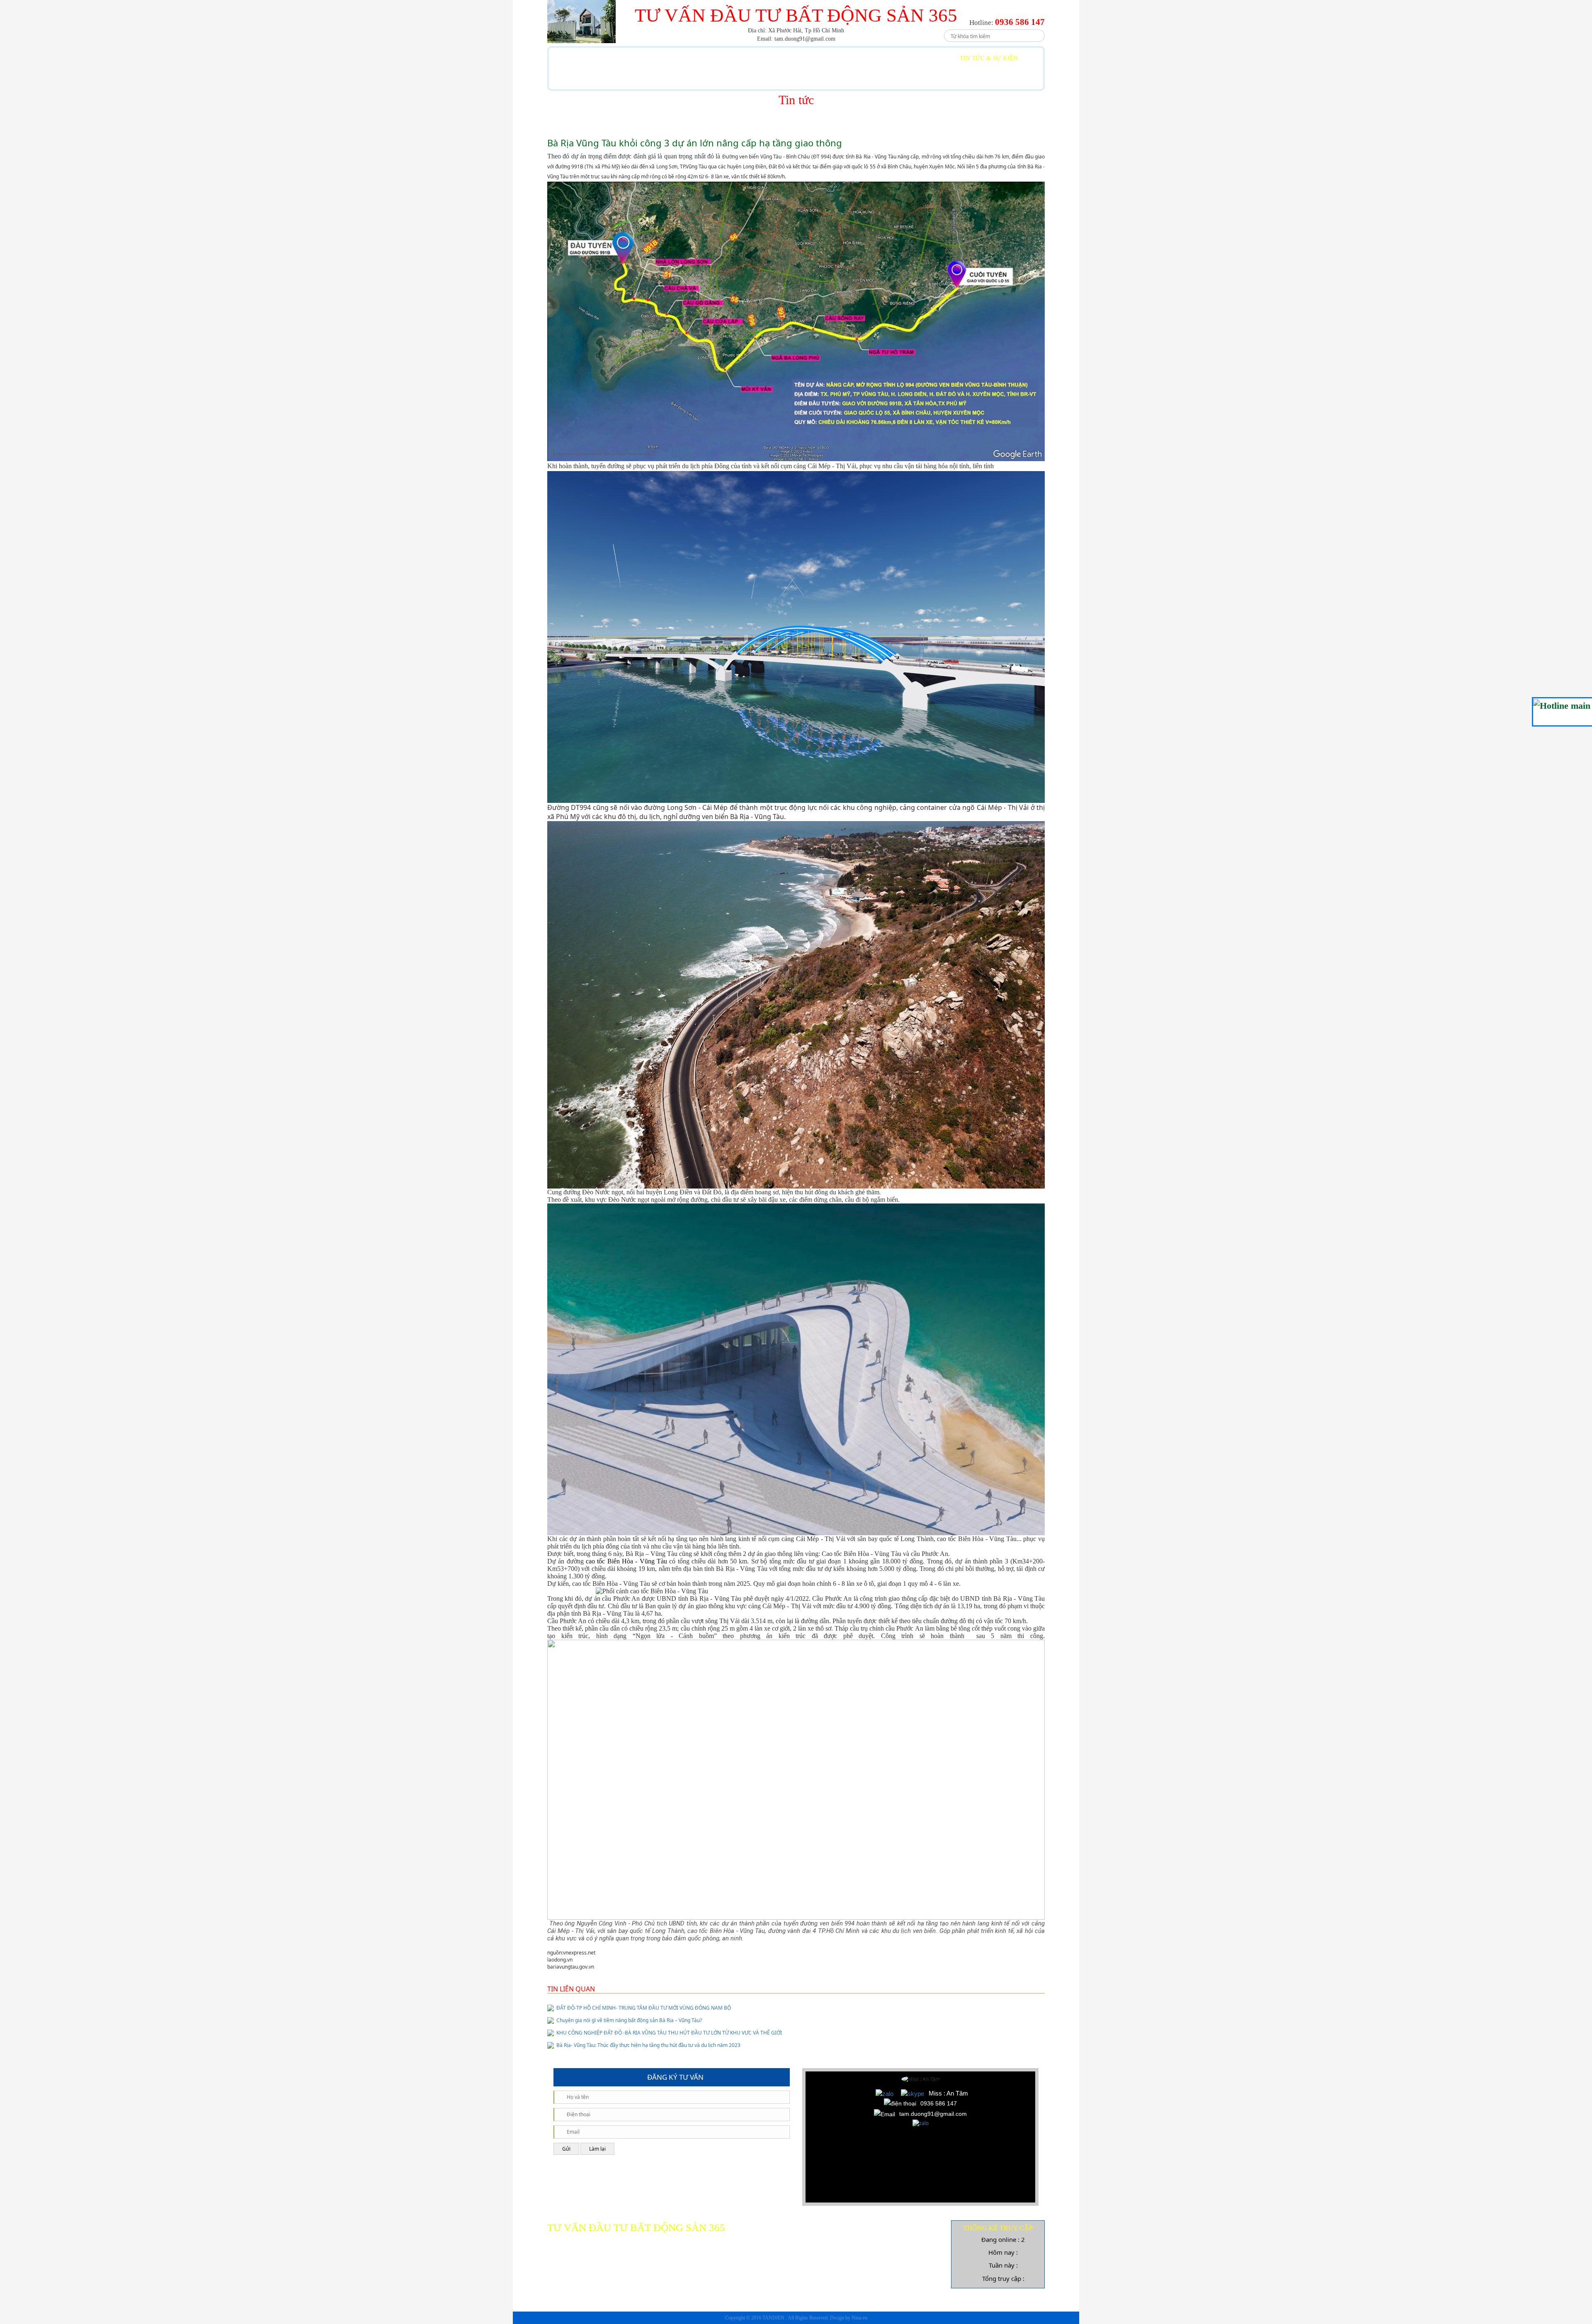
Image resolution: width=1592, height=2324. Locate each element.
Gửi (566, 2149)
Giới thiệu (659, 58)
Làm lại (597, 2149)
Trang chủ (586, 58)
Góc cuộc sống (896, 58)
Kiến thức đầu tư (803, 58)
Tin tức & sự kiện (989, 58)
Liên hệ (580, 79)
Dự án (724, 58)
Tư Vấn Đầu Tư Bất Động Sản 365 (796, 15)
